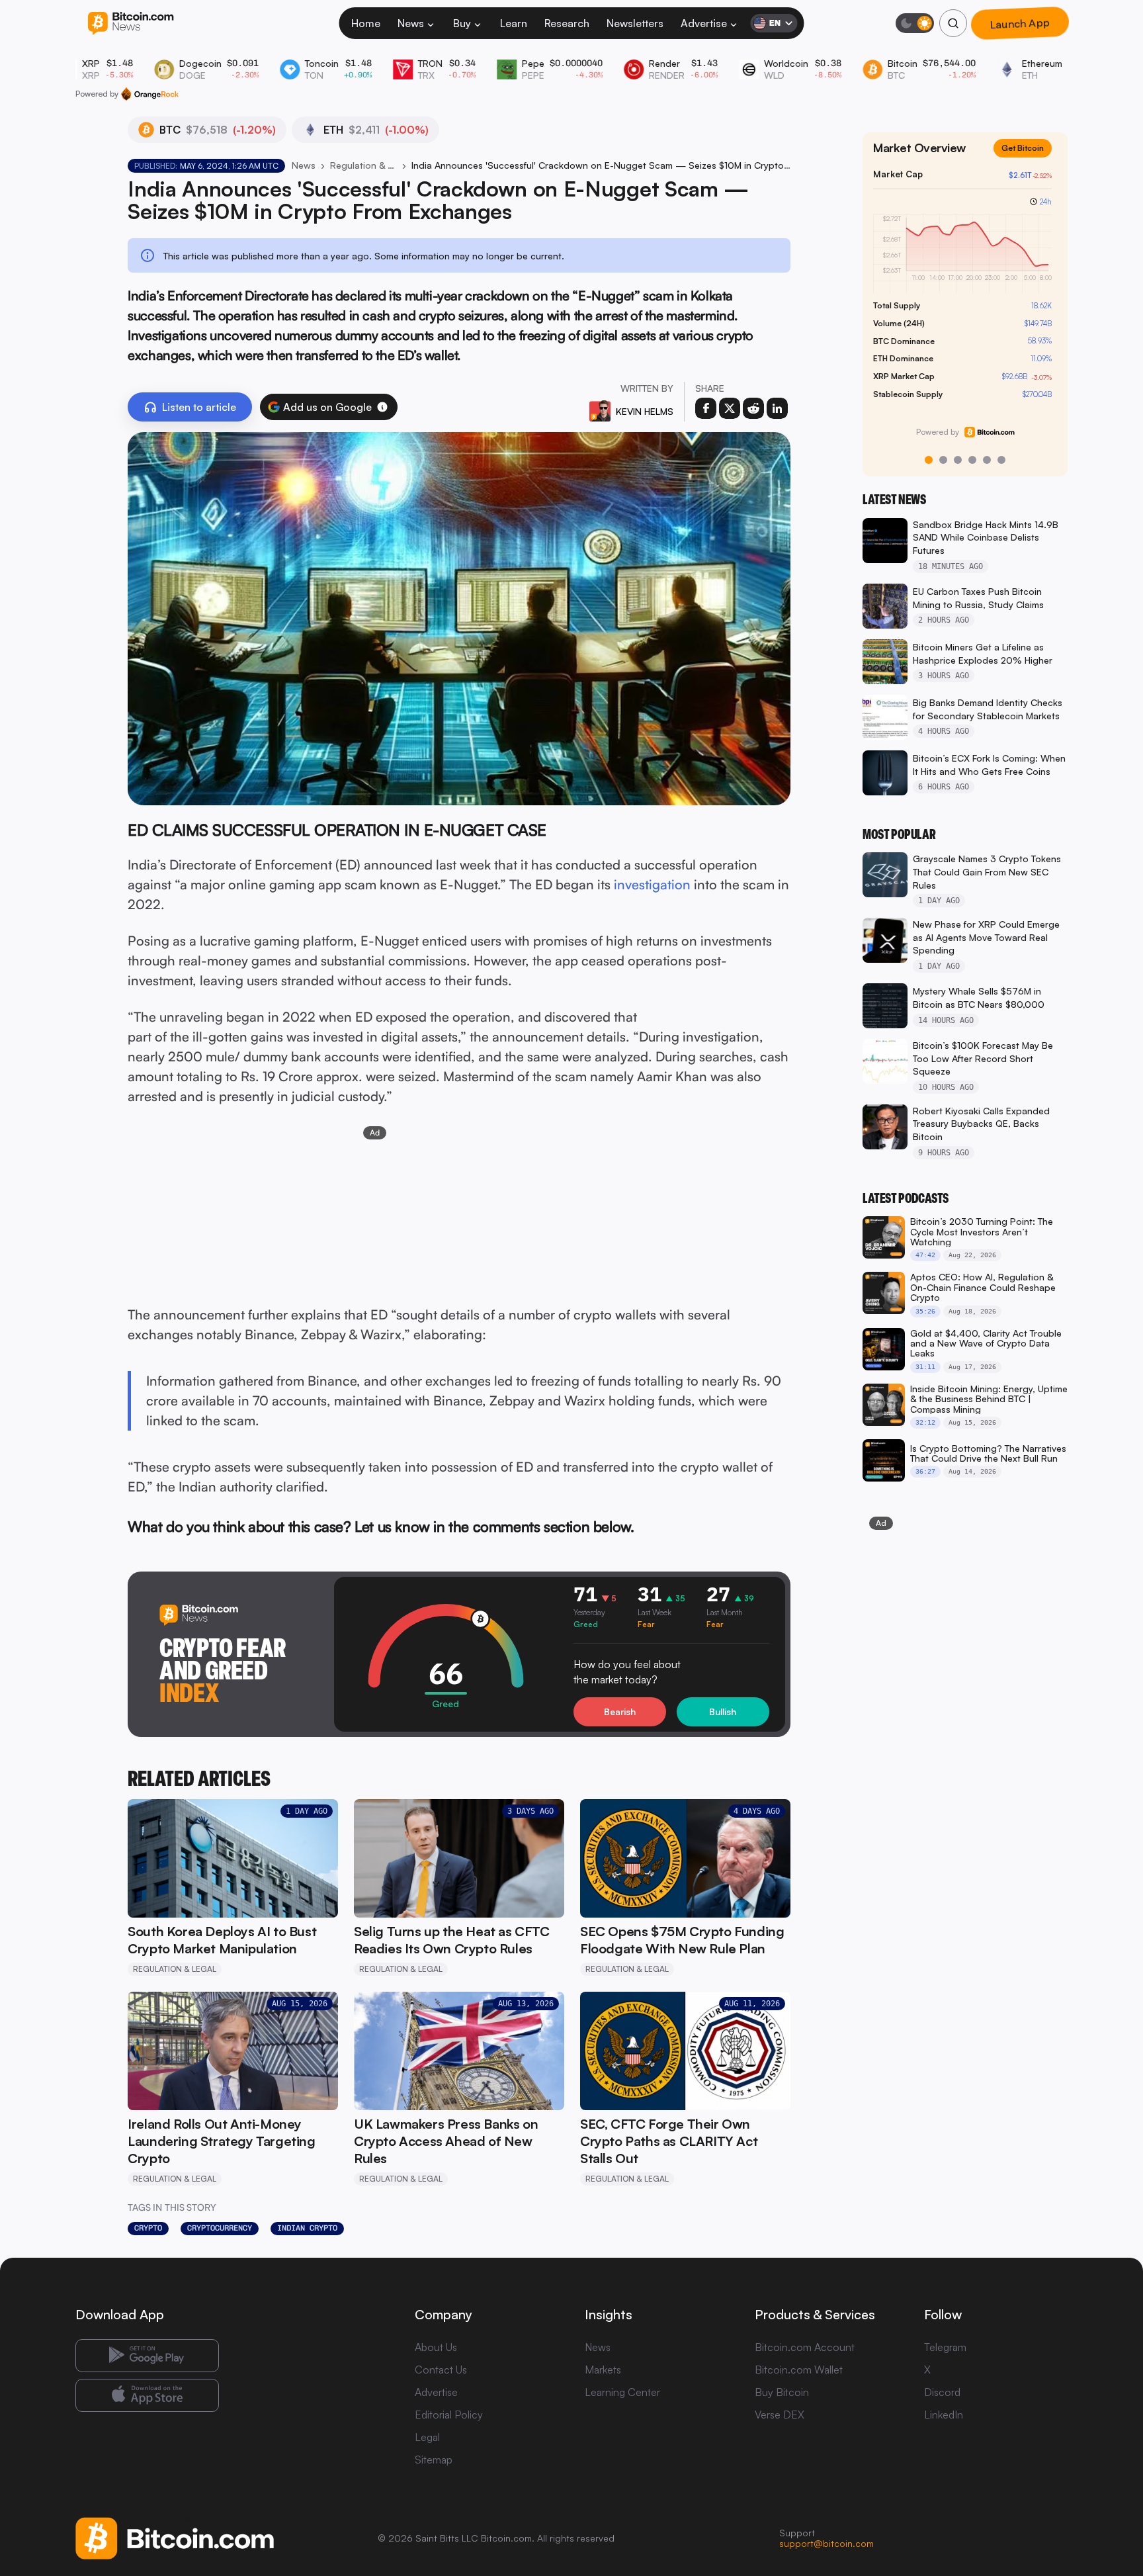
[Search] (953, 23)
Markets (603, 2370)
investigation (652, 884)
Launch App (1020, 23)
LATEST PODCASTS (906, 1198)
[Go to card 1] (929, 460)
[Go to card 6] (1001, 460)
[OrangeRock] (150, 94)
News (411, 23)
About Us (436, 2347)
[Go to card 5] (987, 460)
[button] (382, 407)
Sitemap (434, 2460)
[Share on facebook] (706, 408)
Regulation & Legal (363, 165)
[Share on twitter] (730, 408)
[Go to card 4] (972, 460)
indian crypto (307, 2228)
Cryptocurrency (220, 2228)
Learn (514, 23)
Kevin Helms (645, 411)
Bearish (620, 1711)
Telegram (945, 2347)
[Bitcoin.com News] (131, 23)
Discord (942, 2392)
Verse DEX (780, 2415)
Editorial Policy (449, 2415)
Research (567, 23)
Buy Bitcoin (782, 2392)
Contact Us (441, 2370)
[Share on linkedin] (777, 408)
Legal (427, 2437)
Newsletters (635, 23)
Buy (462, 23)
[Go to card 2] (943, 460)
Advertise (704, 23)
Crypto (148, 2228)
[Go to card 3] (958, 460)
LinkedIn (944, 2415)
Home (366, 23)
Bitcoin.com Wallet (799, 2370)
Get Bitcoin (1023, 148)
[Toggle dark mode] (915, 23)
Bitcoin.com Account (805, 2347)
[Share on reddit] (753, 408)
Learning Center (622, 2392)
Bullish (723, 1711)
